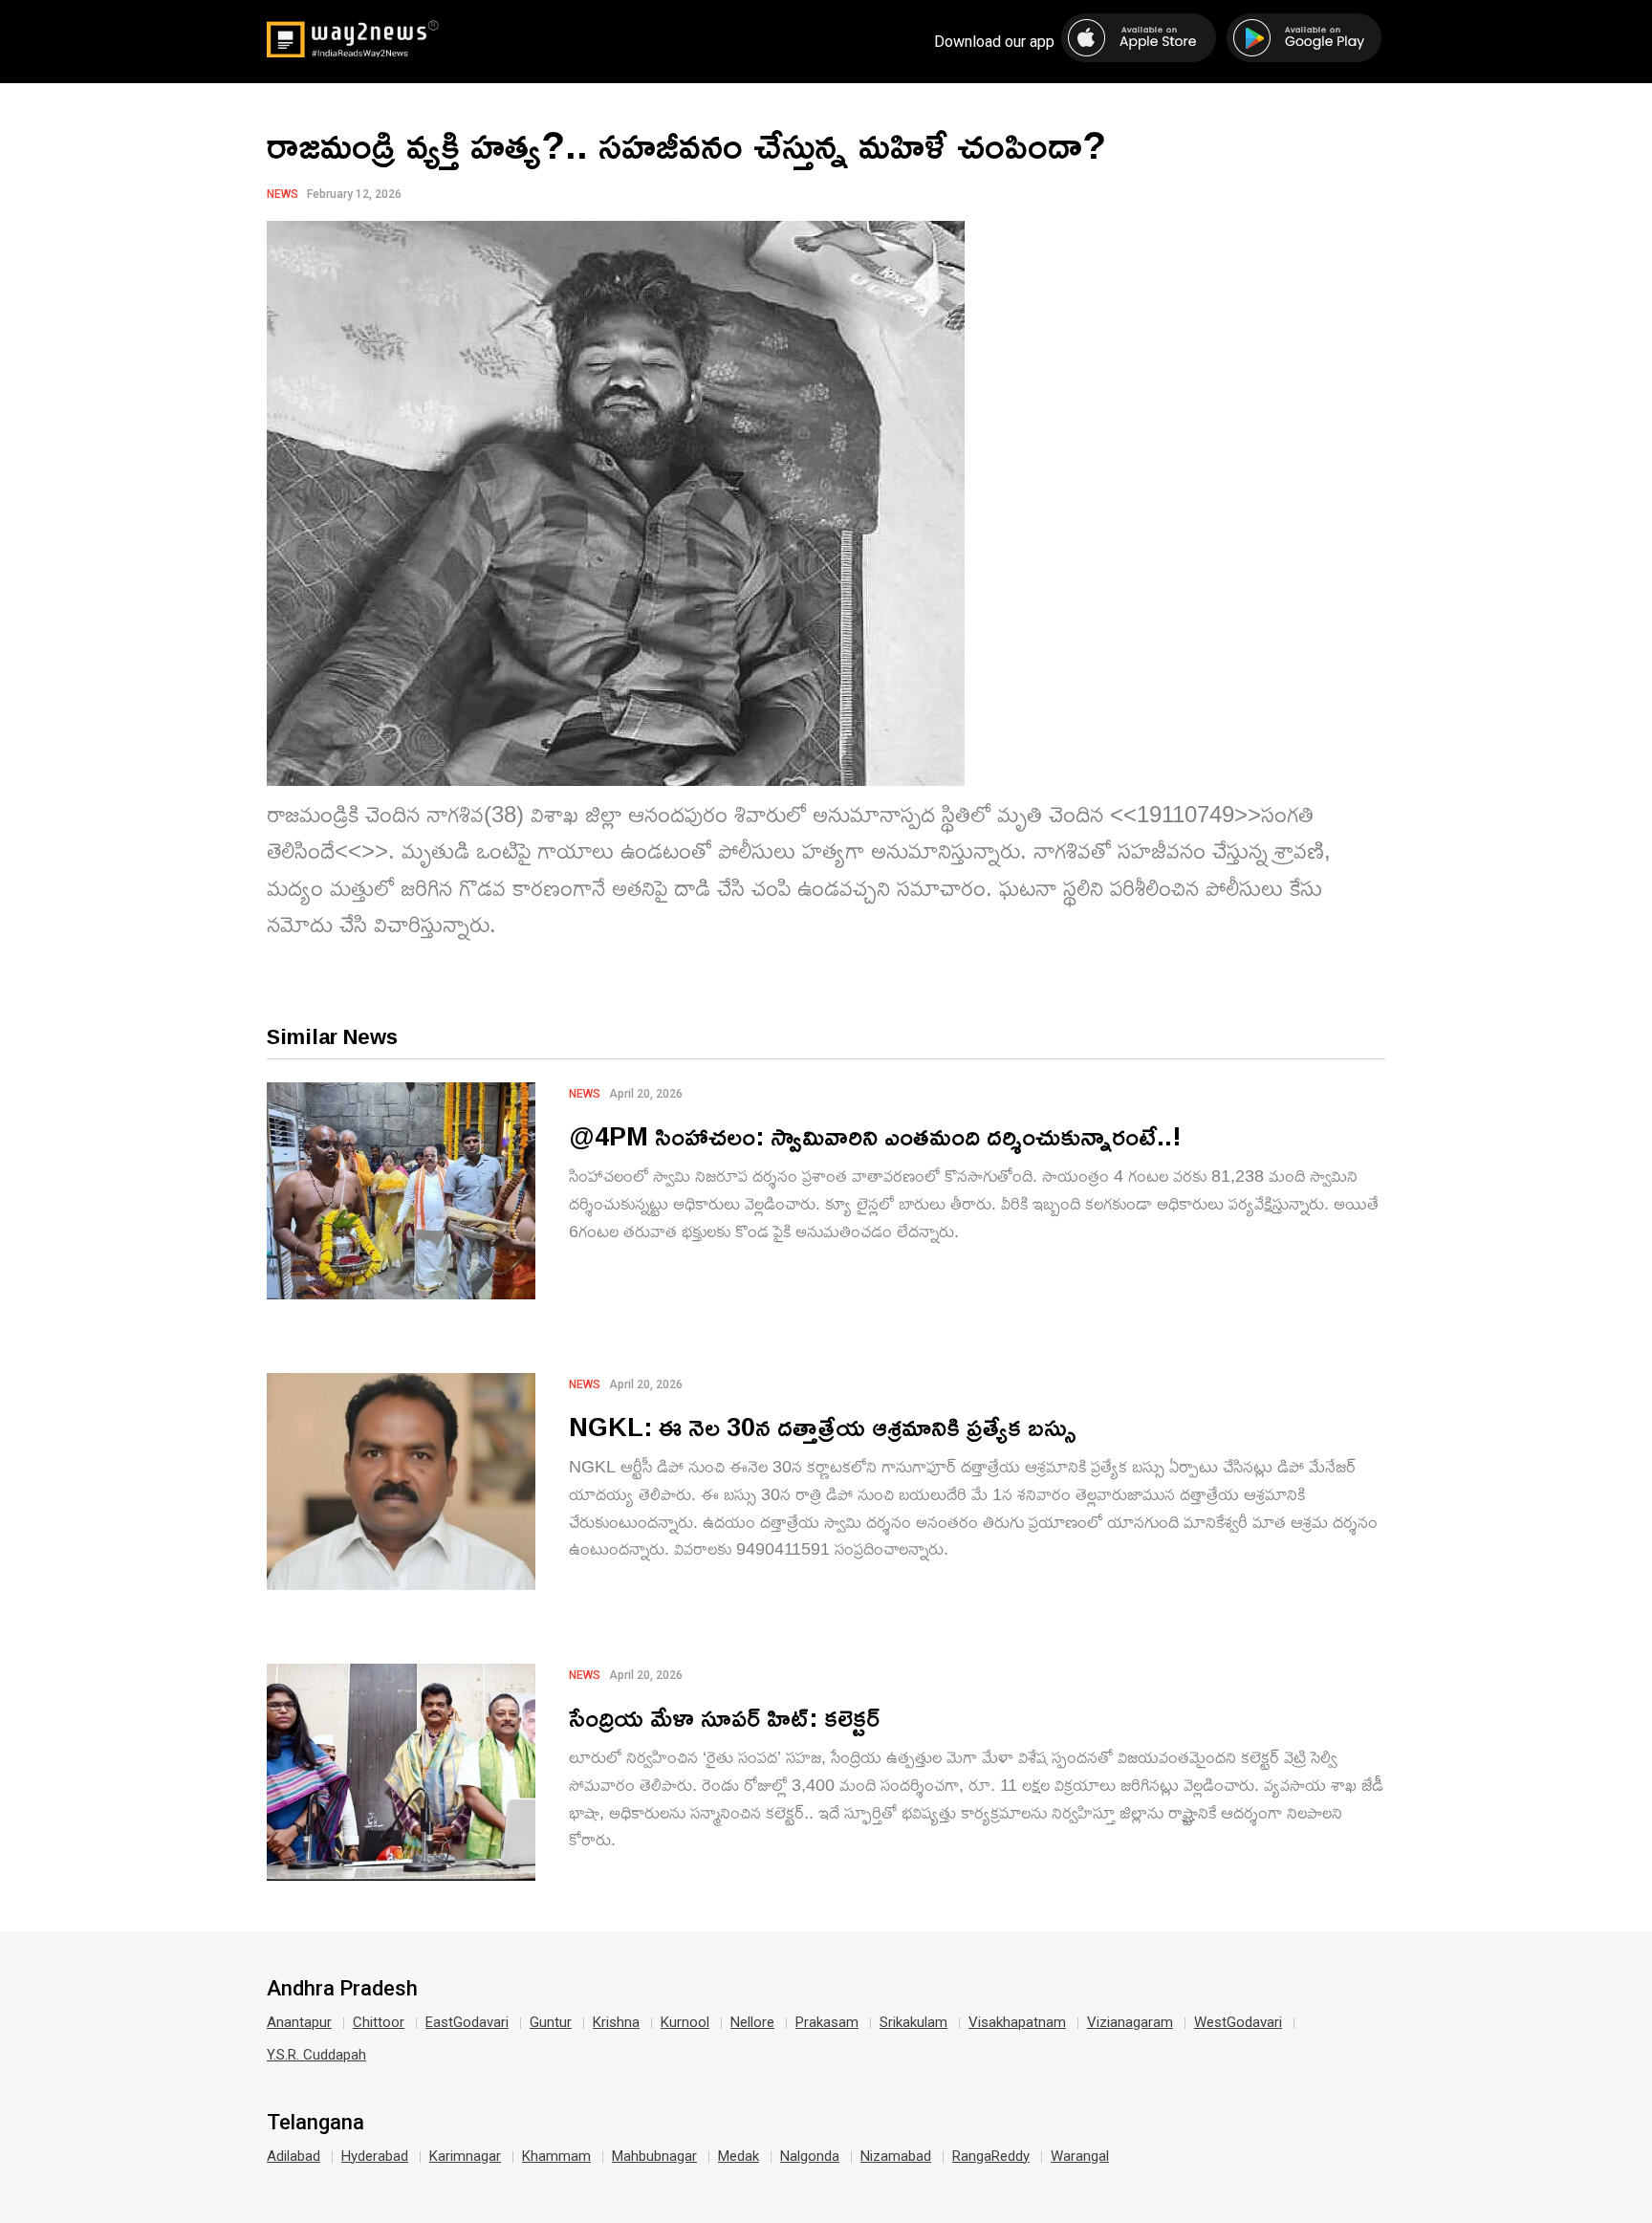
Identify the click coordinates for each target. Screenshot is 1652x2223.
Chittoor (379, 2022)
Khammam (556, 2156)
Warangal (1080, 2156)
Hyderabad (375, 2156)
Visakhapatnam (1017, 2022)
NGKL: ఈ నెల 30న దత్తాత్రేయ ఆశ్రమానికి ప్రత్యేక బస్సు (823, 1426)
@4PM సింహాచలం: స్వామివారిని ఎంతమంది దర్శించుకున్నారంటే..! (875, 1135)
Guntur (551, 2022)
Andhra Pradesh (342, 1989)
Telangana (315, 2123)
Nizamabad (896, 2156)
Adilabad (293, 2156)
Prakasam (827, 2022)
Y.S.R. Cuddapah (316, 2055)
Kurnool (685, 2022)
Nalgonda (810, 2156)
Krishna (616, 2022)
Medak (739, 2156)
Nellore (752, 2022)
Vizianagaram (1130, 2022)
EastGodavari (467, 2022)
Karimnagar (465, 2156)
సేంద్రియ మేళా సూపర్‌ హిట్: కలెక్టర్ (724, 1717)
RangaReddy (991, 2156)
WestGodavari (1238, 2022)
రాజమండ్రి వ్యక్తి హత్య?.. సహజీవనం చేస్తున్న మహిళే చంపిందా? (686, 144)
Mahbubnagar (654, 2156)
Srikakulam (913, 2022)
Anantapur (299, 2022)
